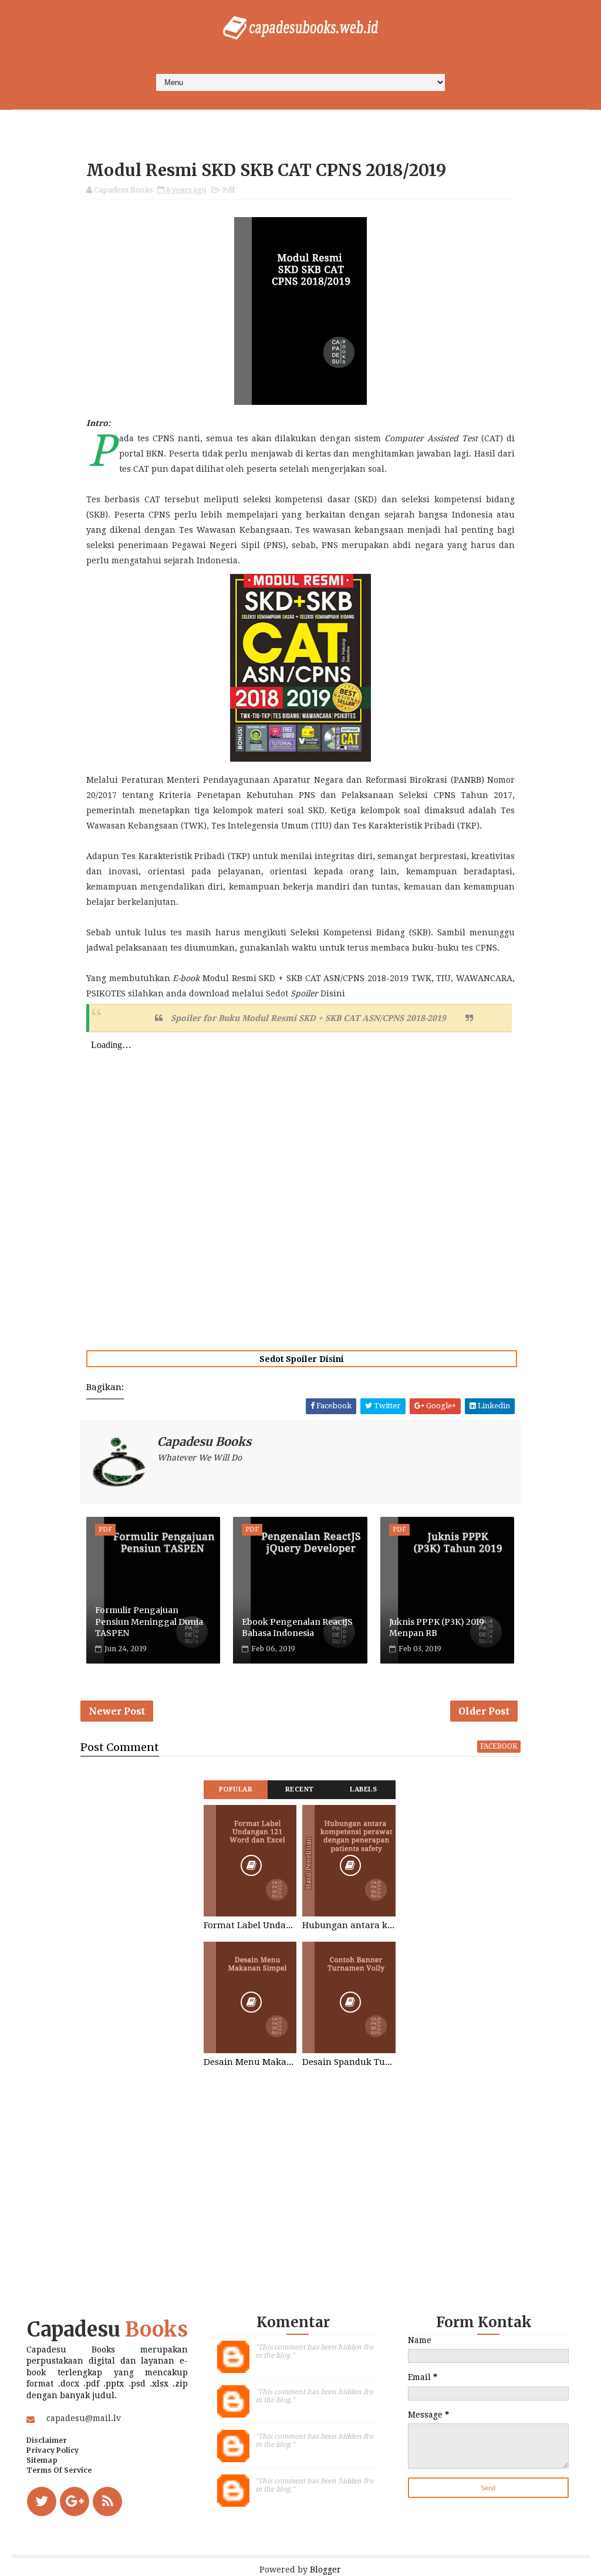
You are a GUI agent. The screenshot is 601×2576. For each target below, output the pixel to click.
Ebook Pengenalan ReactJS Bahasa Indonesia (297, 1628)
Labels (363, 1789)
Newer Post (117, 1711)
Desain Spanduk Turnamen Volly (349, 2062)
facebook (499, 1746)
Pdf (229, 190)
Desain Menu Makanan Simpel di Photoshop (250, 2062)
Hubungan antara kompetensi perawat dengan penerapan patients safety (349, 1925)
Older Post (484, 1711)
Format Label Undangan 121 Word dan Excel (250, 1925)
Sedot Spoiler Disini (302, 1359)
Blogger (325, 2570)
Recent (300, 1789)
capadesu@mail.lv (84, 2418)
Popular (236, 1789)
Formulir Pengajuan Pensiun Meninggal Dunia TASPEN (149, 1622)
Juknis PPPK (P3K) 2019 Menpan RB (437, 1628)
